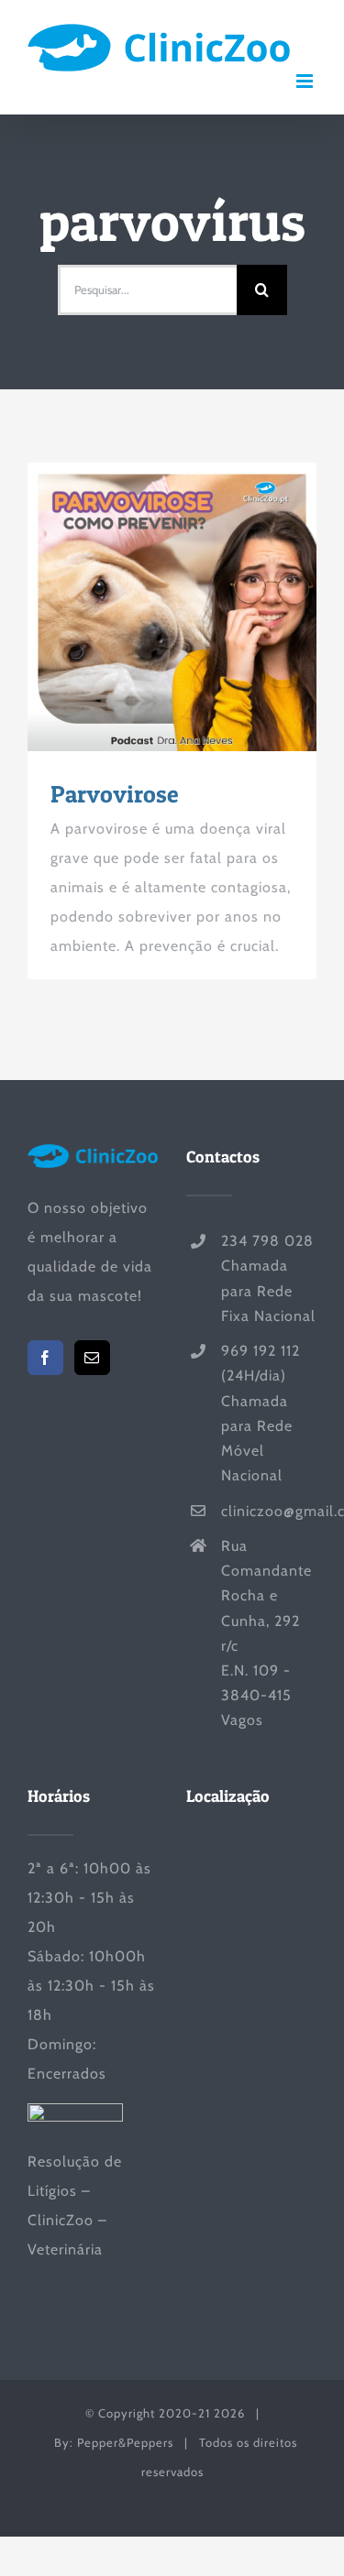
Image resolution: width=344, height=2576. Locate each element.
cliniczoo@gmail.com (269, 1511)
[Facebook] (45, 1358)
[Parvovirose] (172, 607)
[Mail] (92, 1358)
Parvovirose (139, 607)
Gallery (205, 607)
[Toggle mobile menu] (306, 81)
